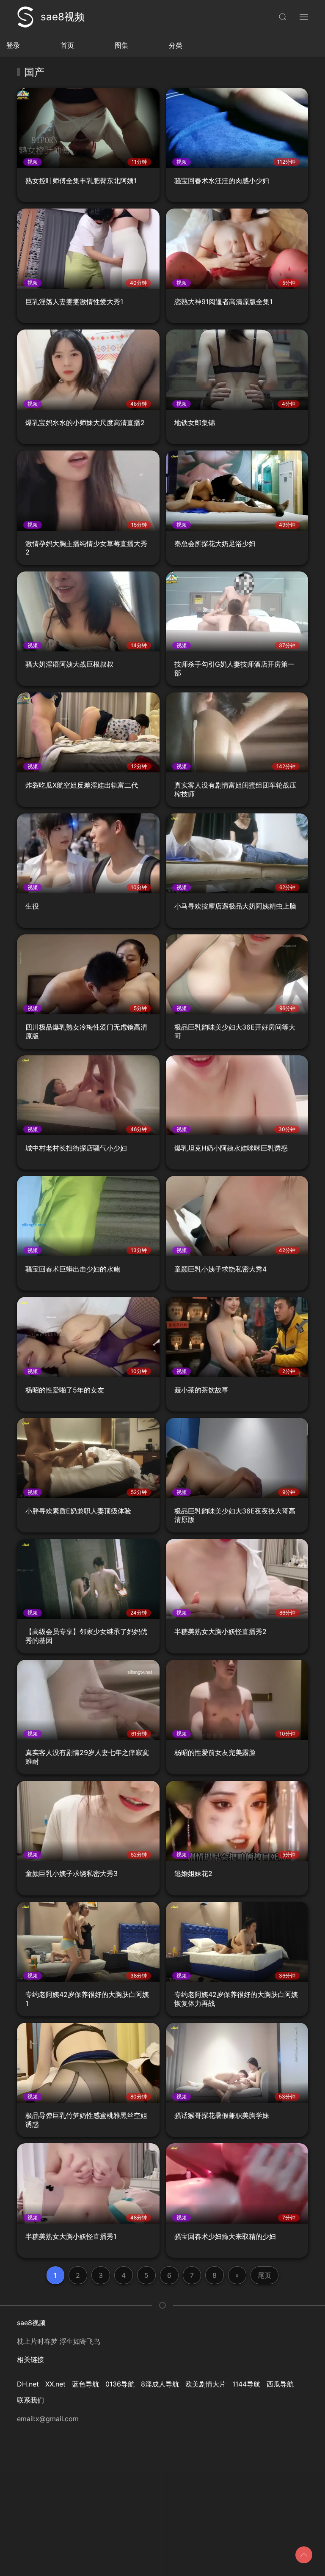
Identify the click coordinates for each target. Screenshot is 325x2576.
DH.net (28, 2384)
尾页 (264, 2275)
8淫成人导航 (160, 2384)
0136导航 (120, 2384)
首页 (67, 45)
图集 (121, 45)
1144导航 (246, 2384)
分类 (176, 45)
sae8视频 (63, 17)
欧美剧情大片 (206, 2384)
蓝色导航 (85, 2384)
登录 (13, 45)
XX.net (55, 2384)
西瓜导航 (280, 2384)
